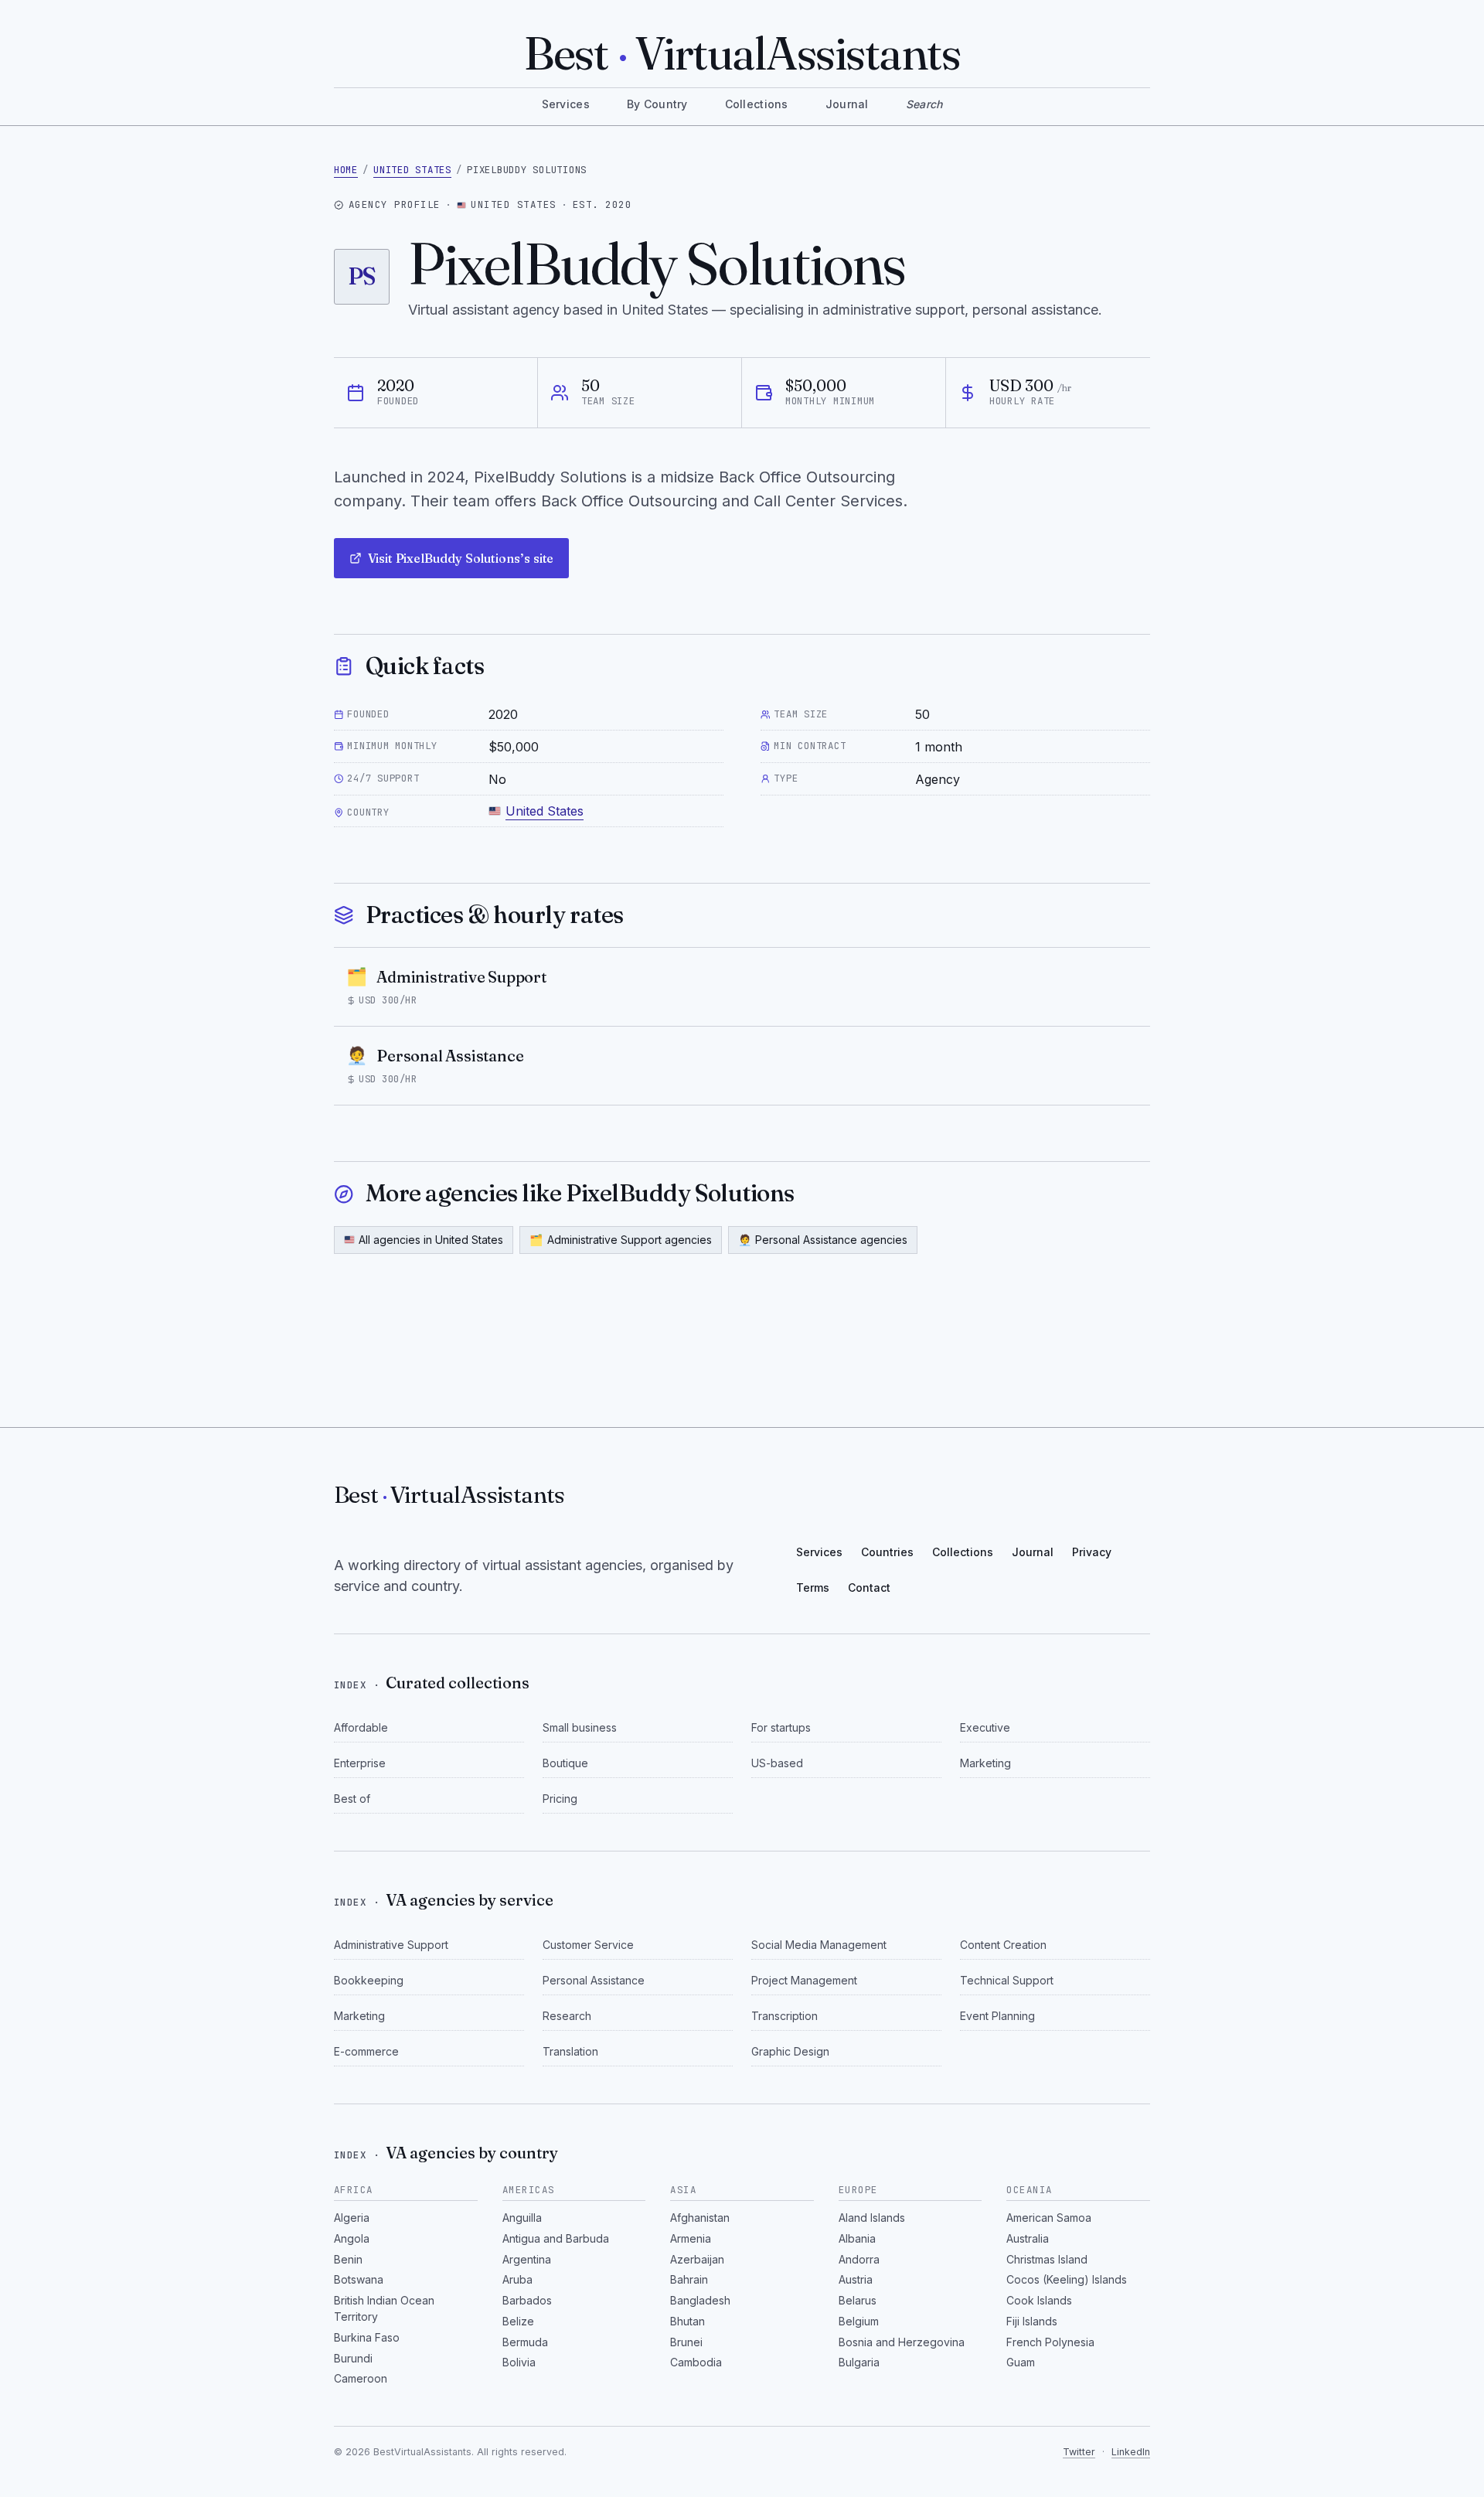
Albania (857, 2238)
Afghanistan (700, 2218)
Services (566, 104)
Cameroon (361, 2378)
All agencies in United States (431, 1240)
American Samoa (1049, 2218)
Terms (813, 1587)
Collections (757, 104)
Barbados (527, 2300)
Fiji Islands (1032, 2321)
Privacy (1092, 1552)
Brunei (686, 2342)
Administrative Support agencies (621, 1240)
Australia (1028, 2238)
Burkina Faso (367, 2337)
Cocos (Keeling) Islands (1067, 2279)
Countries (887, 1552)
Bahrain (689, 2279)
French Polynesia (1050, 2342)
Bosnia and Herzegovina (902, 2342)
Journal (847, 104)
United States (412, 170)
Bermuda (525, 2342)
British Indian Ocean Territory (384, 2308)
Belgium (859, 2321)
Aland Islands (872, 2218)
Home (346, 170)
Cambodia (696, 2362)
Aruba (517, 2279)
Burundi (353, 2358)
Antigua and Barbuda (556, 2238)
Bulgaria (859, 2362)
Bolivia (519, 2362)
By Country (657, 104)
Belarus (858, 2300)
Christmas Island (1047, 2259)
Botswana (359, 2279)
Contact (869, 1587)
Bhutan (688, 2321)
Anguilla (522, 2218)
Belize (518, 2321)
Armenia (691, 2238)
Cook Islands (1039, 2300)
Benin (348, 2259)
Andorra (859, 2259)
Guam (1021, 2362)
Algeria (352, 2218)
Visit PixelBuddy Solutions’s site (461, 558)
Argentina (527, 2259)
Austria (856, 2279)
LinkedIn (1131, 2452)
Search (924, 104)
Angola (352, 2238)
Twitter (1079, 2452)
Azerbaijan (697, 2259)
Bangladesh (700, 2300)
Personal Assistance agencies (823, 1240)
